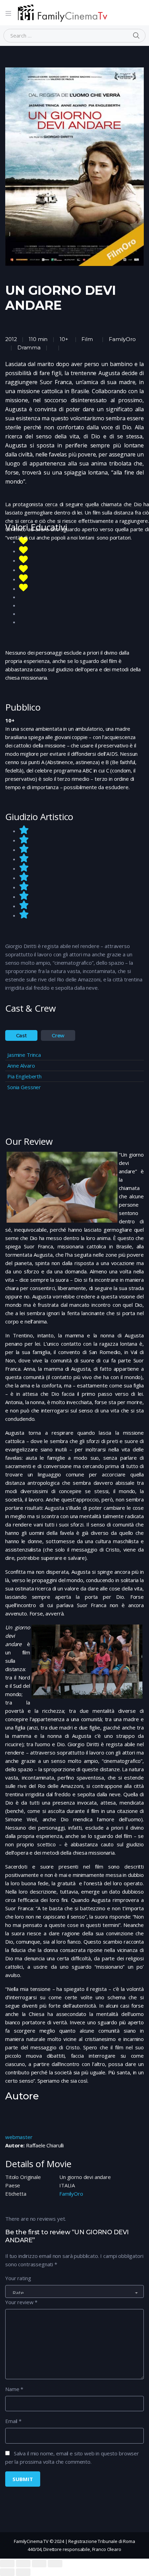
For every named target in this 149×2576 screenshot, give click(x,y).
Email (13, 2421)
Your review (21, 2302)
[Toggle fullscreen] (39, 2563)
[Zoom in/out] (55, 2563)
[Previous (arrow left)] (7, 2572)
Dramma (29, 347)
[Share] (23, 2563)
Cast (21, 1036)
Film (87, 339)
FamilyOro (122, 339)
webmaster (19, 2137)
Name (14, 2389)
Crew (58, 1036)
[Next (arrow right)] (23, 2572)
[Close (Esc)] (7, 2563)
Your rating (18, 2278)
